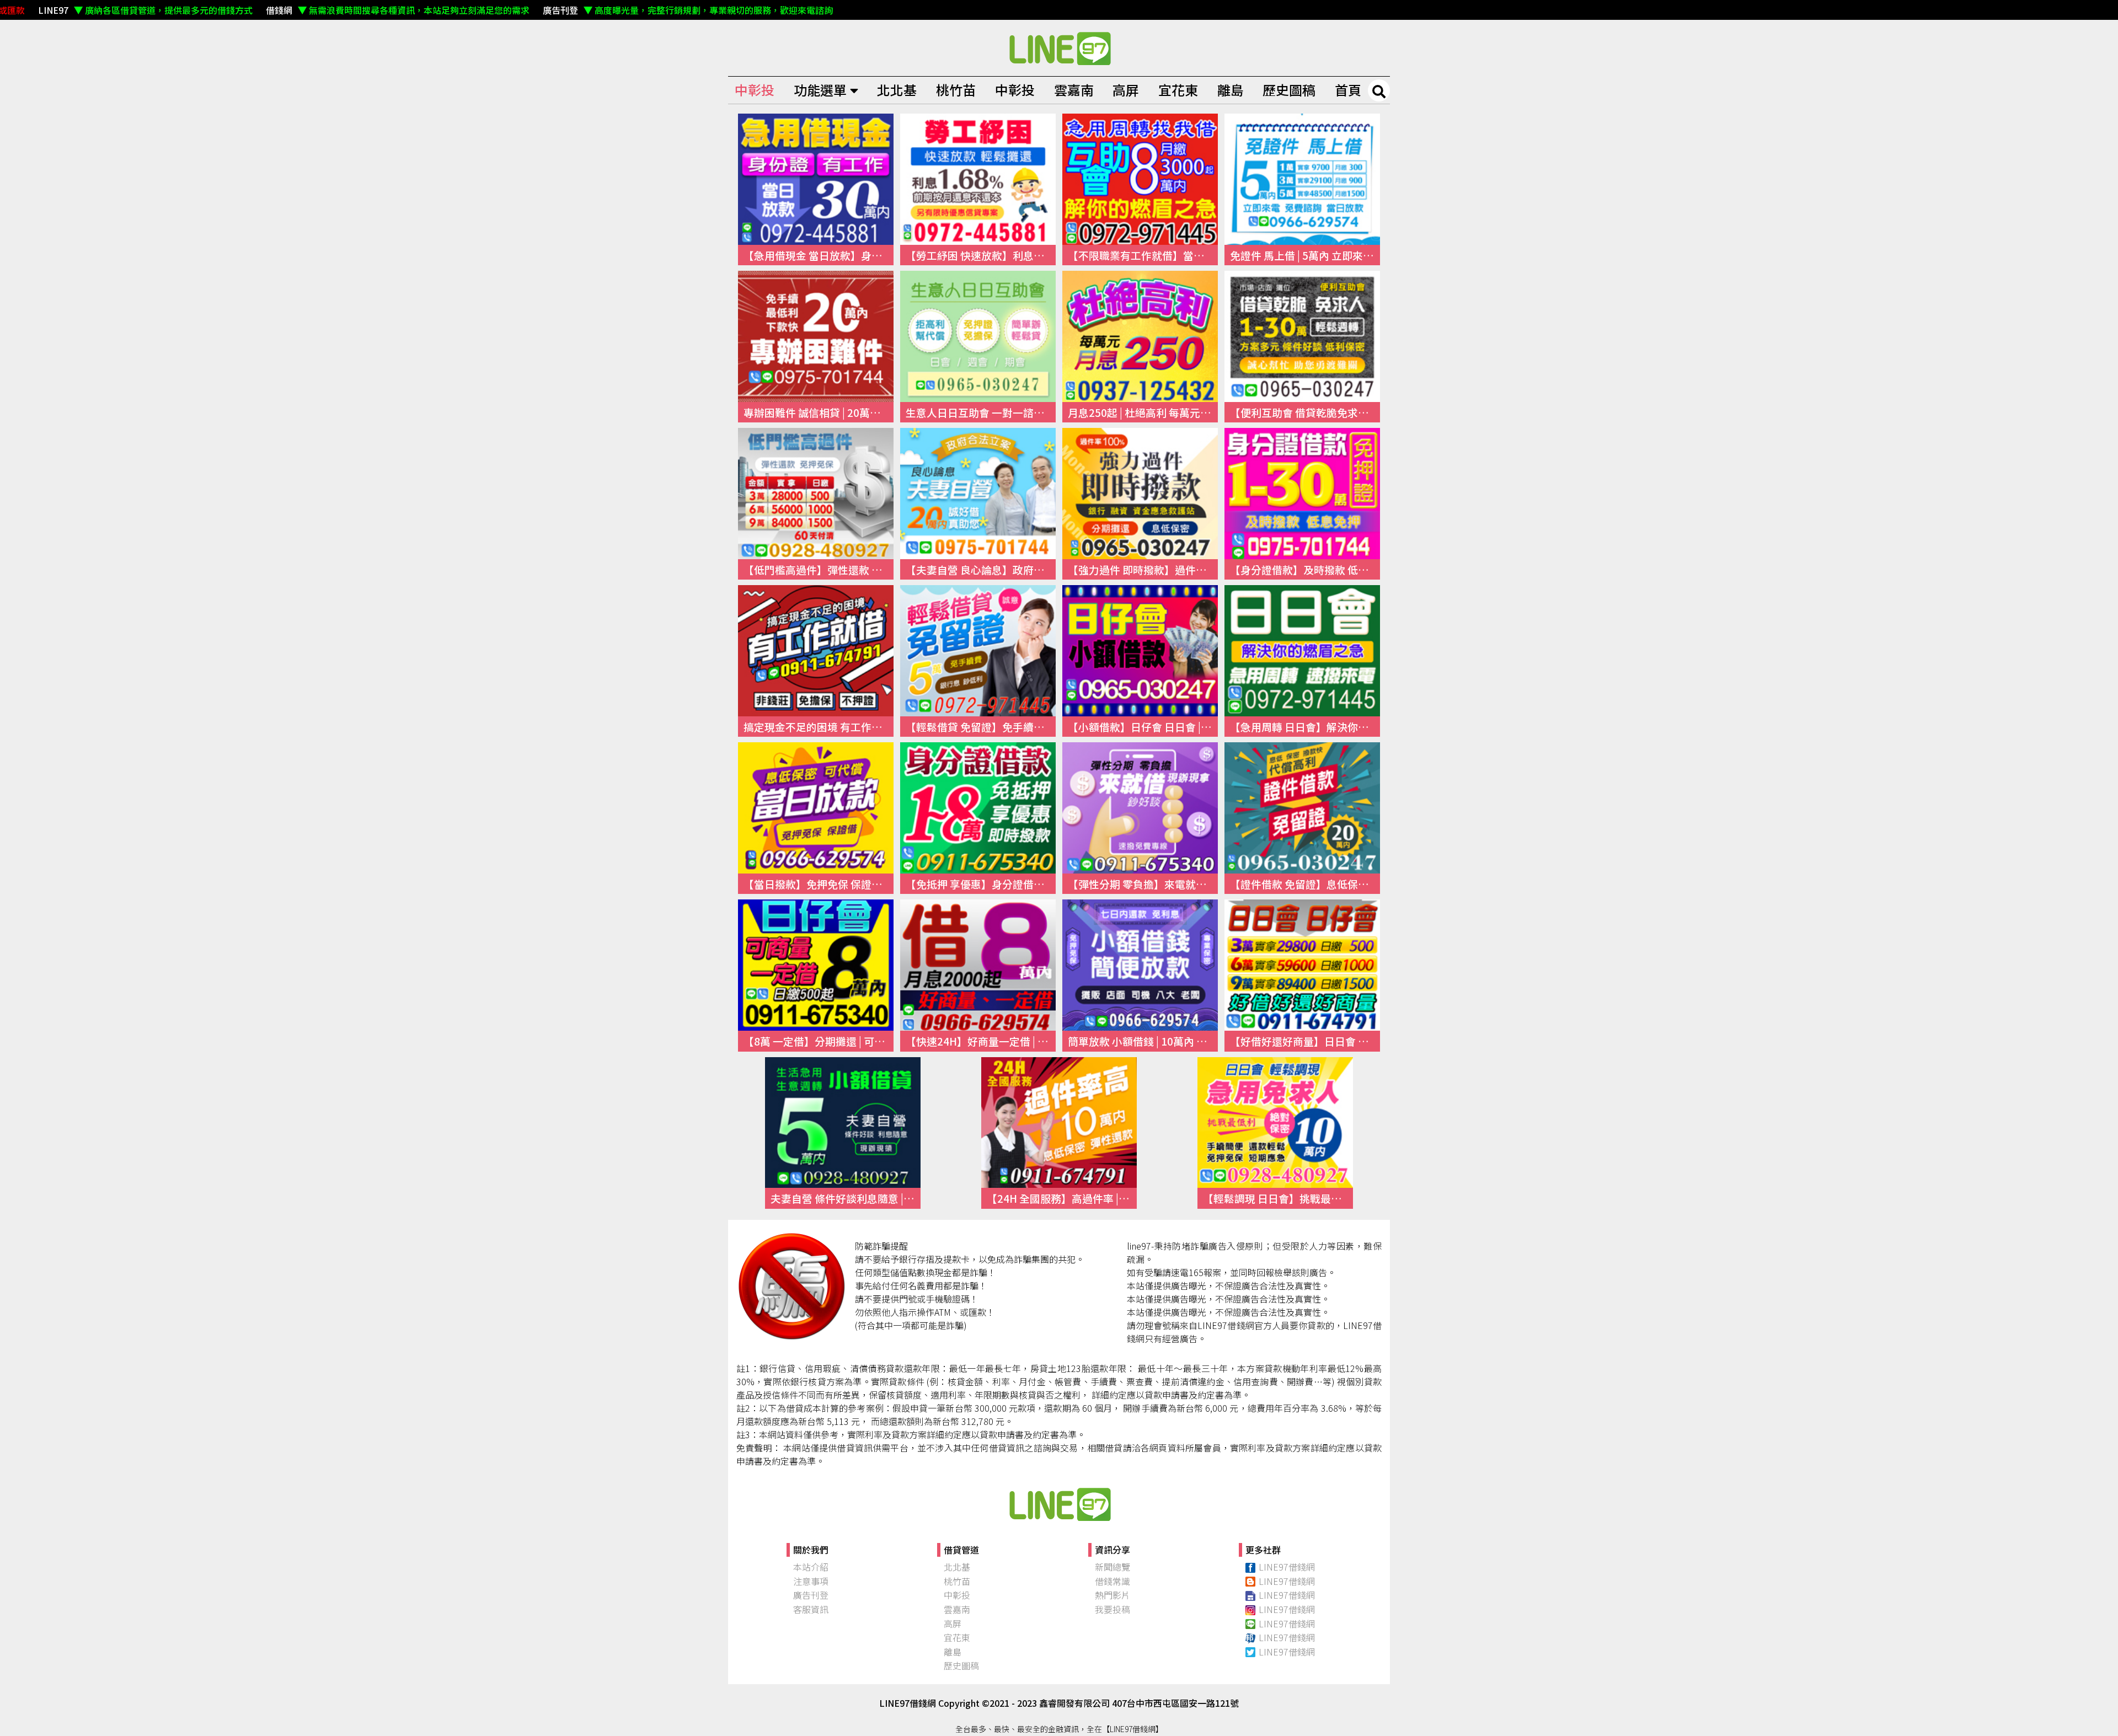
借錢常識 (1113, 1581)
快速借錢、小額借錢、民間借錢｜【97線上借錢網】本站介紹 (1059, 1504)
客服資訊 (811, 1609)
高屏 (1126, 90)
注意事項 (811, 1581)
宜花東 (1178, 90)
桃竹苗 (956, 90)
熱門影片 (1113, 1595)
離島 (1231, 90)
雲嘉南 (1074, 90)
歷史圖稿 (1289, 90)
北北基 (897, 90)
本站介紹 (811, 1567)
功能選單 (820, 90)
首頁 (1348, 90)
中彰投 (755, 90)
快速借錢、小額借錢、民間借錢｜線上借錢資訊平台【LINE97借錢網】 (1059, 48)
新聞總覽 (1113, 1567)
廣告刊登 (811, 1595)
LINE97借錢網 (1287, 1567)
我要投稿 (1113, 1609)
